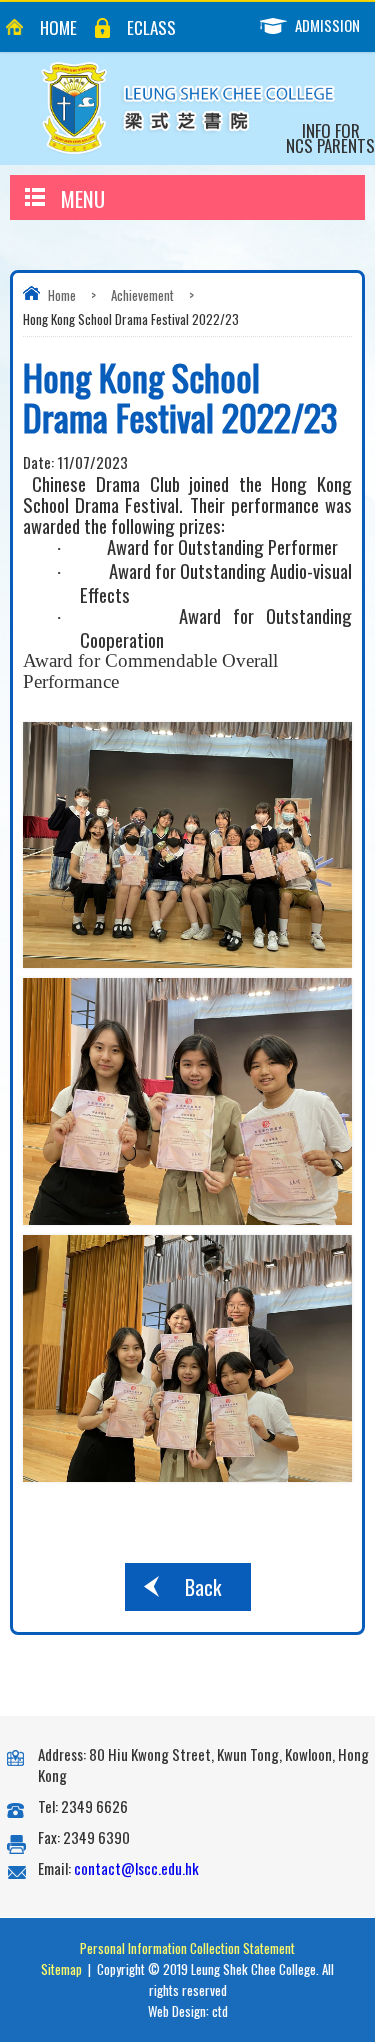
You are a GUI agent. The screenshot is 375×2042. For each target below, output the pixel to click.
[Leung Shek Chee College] (188, 108)
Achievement (142, 295)
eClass (151, 27)
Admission (327, 25)
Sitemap (61, 1969)
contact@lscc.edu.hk (136, 1868)
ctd (220, 2011)
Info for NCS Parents (330, 138)
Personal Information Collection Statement (187, 1948)
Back (203, 1587)
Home (58, 27)
